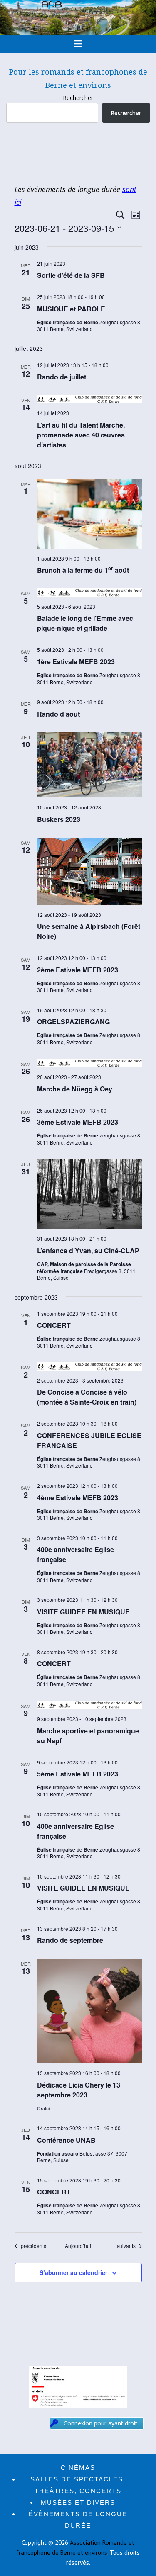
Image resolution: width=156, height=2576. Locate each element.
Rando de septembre (70, 1940)
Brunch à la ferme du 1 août (83, 570)
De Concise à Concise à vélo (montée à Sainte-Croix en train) (87, 1397)
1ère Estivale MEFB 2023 (76, 662)
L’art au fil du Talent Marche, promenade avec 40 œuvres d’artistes (81, 435)
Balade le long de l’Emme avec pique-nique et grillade (85, 623)
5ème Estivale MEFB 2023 (78, 1774)
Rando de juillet (62, 377)
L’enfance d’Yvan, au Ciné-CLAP (88, 1250)
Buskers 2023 (59, 819)
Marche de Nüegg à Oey (75, 1089)
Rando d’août (58, 714)
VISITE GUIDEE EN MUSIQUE (83, 1612)
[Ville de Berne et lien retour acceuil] (78, 33)
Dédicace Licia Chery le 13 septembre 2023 (79, 2090)
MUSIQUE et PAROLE (71, 309)
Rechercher (78, 98)
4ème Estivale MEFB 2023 (78, 1498)
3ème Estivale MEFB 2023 (78, 1122)
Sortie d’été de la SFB (71, 275)
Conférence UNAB (66, 2140)
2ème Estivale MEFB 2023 (78, 970)
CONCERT (54, 1325)
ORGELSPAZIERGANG (73, 1022)
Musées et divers (78, 2502)
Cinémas (78, 2468)
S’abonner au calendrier (73, 2272)
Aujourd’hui (78, 2246)
